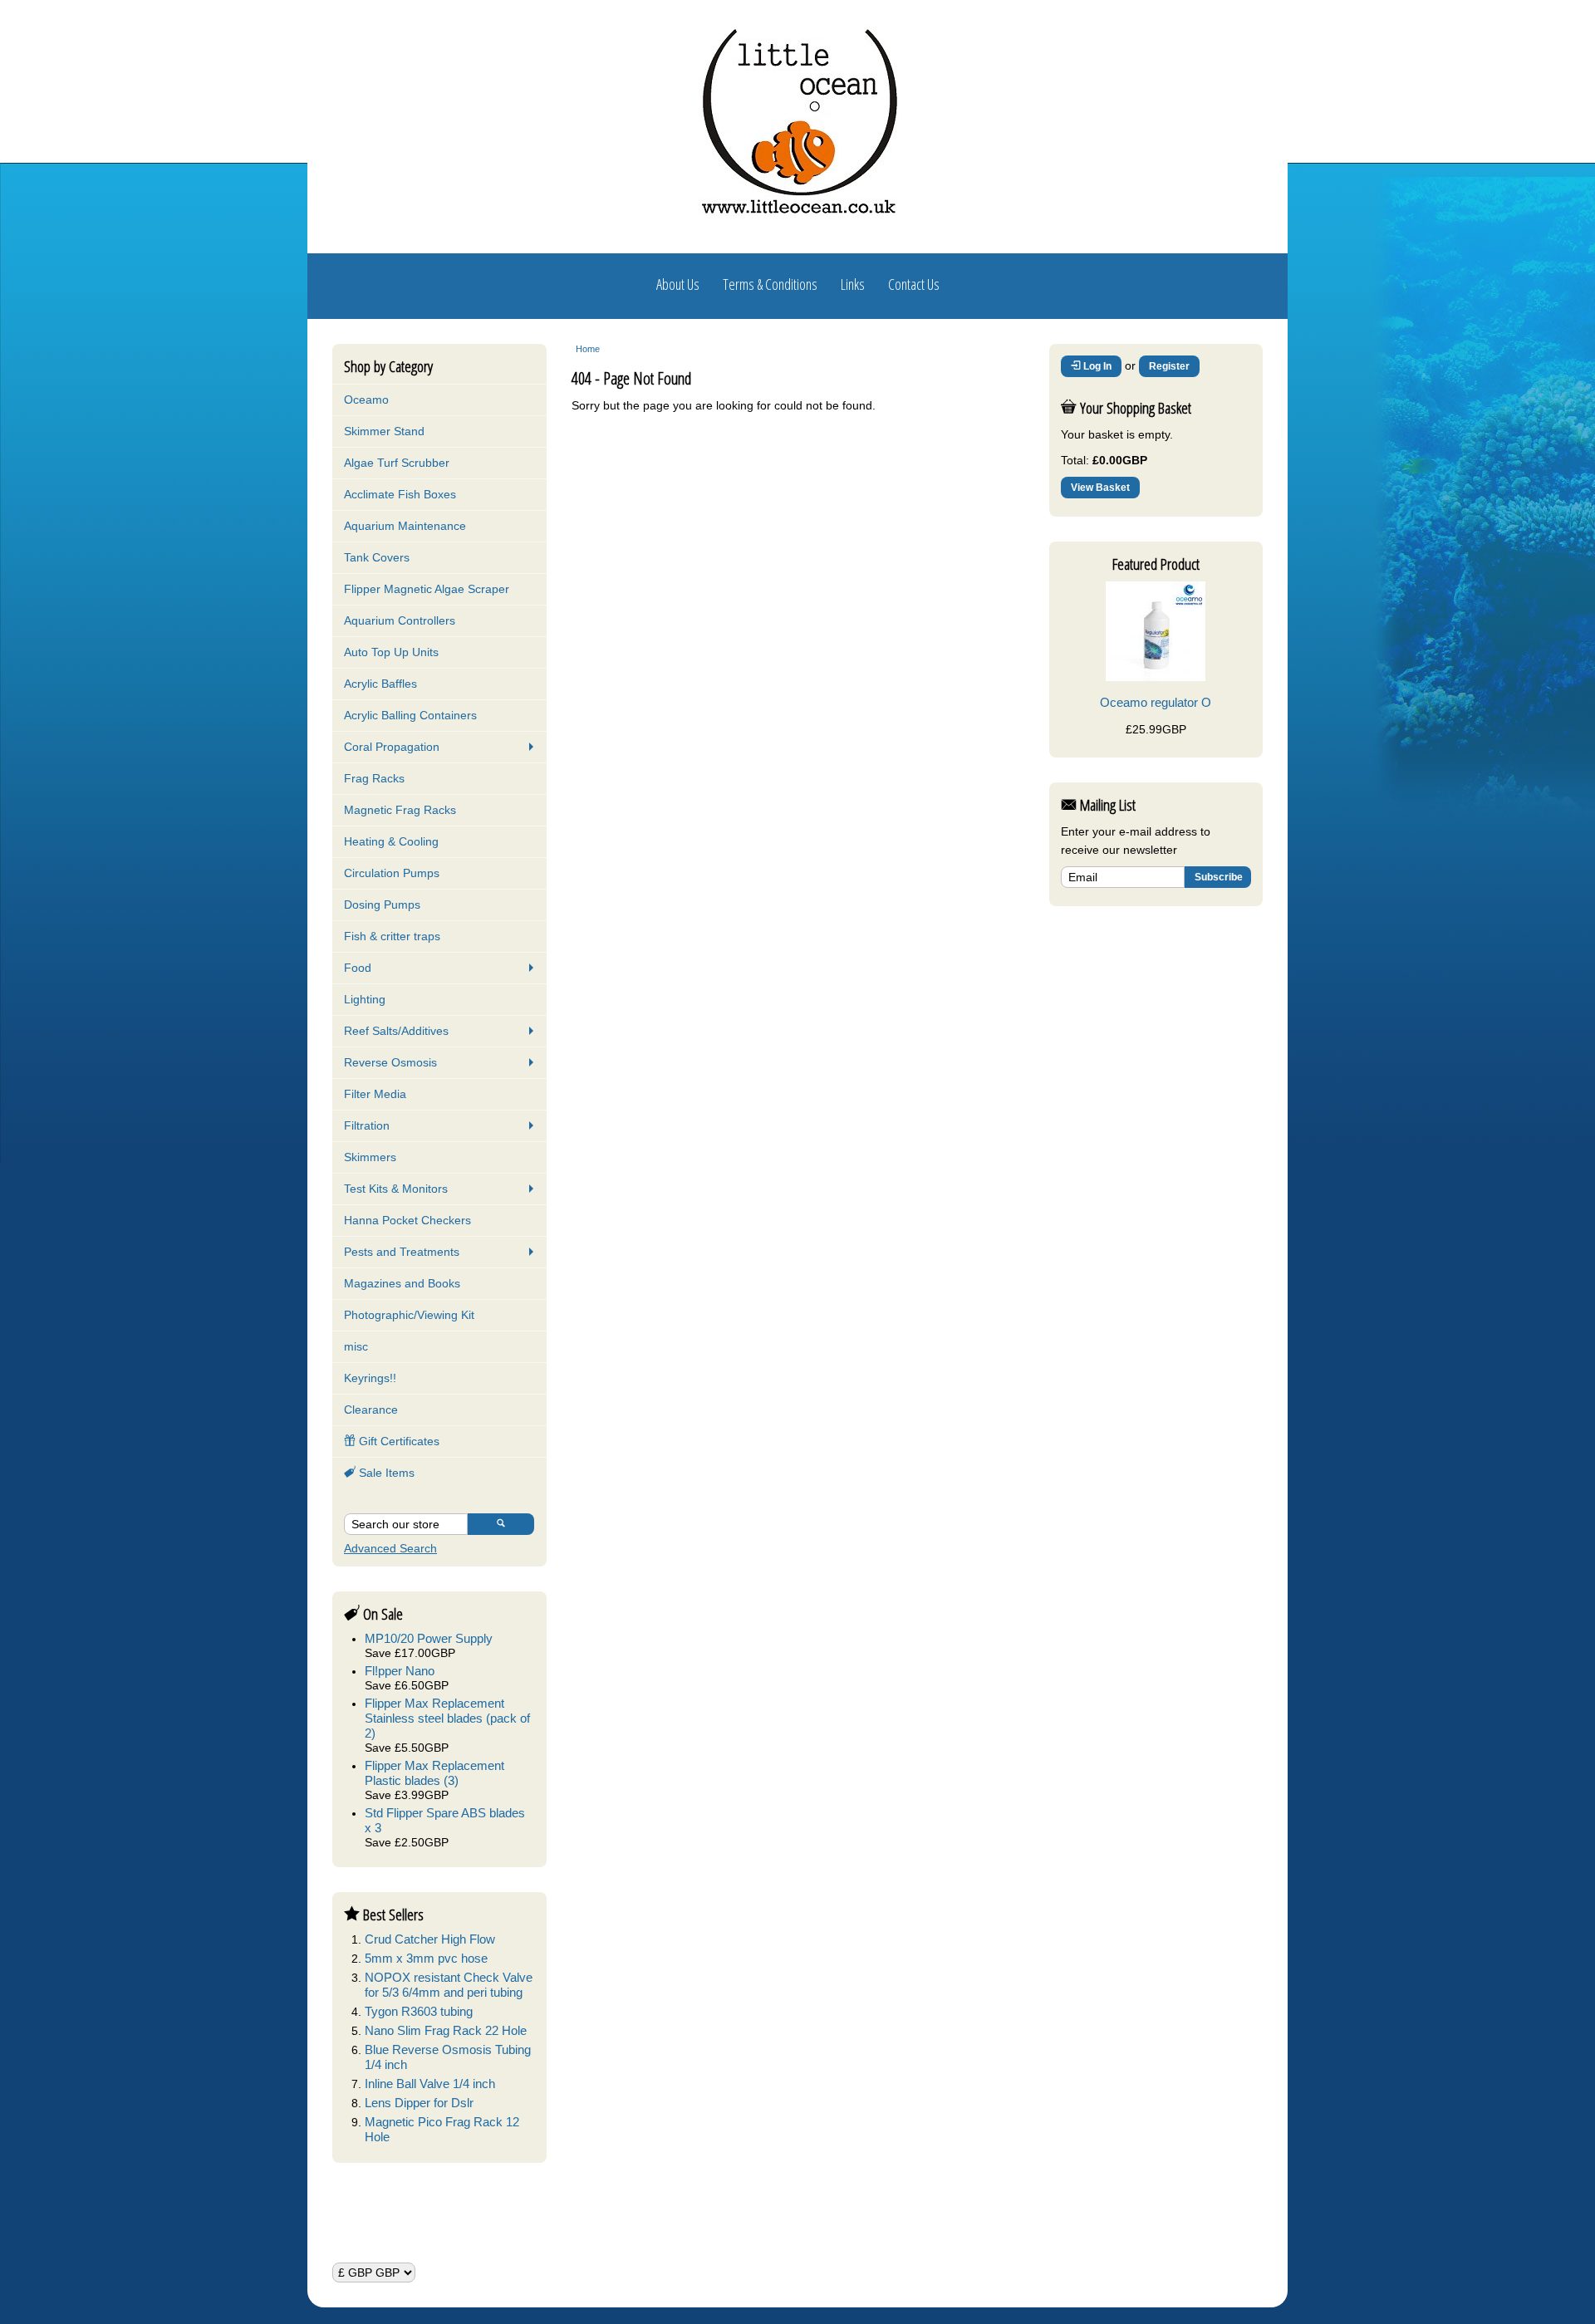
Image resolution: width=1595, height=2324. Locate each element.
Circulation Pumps (392, 873)
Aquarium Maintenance (405, 526)
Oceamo (366, 400)
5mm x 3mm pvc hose (426, 1958)
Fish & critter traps (392, 936)
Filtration (367, 1125)
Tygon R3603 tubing (419, 2011)
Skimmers (370, 1157)
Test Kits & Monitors (396, 1189)
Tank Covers (377, 557)
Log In (1096, 366)
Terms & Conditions (770, 284)
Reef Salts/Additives (396, 1031)
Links (853, 284)
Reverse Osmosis (390, 1062)
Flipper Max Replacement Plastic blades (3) (434, 1773)
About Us (678, 284)
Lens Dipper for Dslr (419, 2103)
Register (1169, 366)
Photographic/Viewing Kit (409, 1315)
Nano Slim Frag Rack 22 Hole (446, 2030)
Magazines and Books (402, 1283)
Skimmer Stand (384, 431)
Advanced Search (390, 1548)
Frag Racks (374, 778)
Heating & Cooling (391, 841)
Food (358, 968)
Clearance (371, 1410)
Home (588, 349)
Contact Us (914, 284)
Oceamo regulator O (1156, 702)
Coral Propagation (392, 747)
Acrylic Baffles (380, 684)
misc (356, 1346)
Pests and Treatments (402, 1252)
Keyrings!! (370, 1378)
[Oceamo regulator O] (1156, 677)
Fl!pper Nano (400, 1671)
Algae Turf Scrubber (397, 463)
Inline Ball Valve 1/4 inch (430, 2084)
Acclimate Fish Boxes (400, 494)
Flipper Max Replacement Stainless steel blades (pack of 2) (447, 1718)
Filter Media (375, 1094)
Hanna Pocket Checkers (407, 1220)
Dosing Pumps (382, 905)
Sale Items (385, 1473)
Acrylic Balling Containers (410, 715)
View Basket (1100, 488)
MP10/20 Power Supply (429, 1638)
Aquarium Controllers (400, 620)
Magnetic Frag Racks (400, 810)
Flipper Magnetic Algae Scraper (427, 589)
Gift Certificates (398, 1441)
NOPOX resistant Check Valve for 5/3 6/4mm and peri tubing (449, 1985)
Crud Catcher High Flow (430, 1939)
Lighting (365, 999)
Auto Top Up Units (391, 652)
